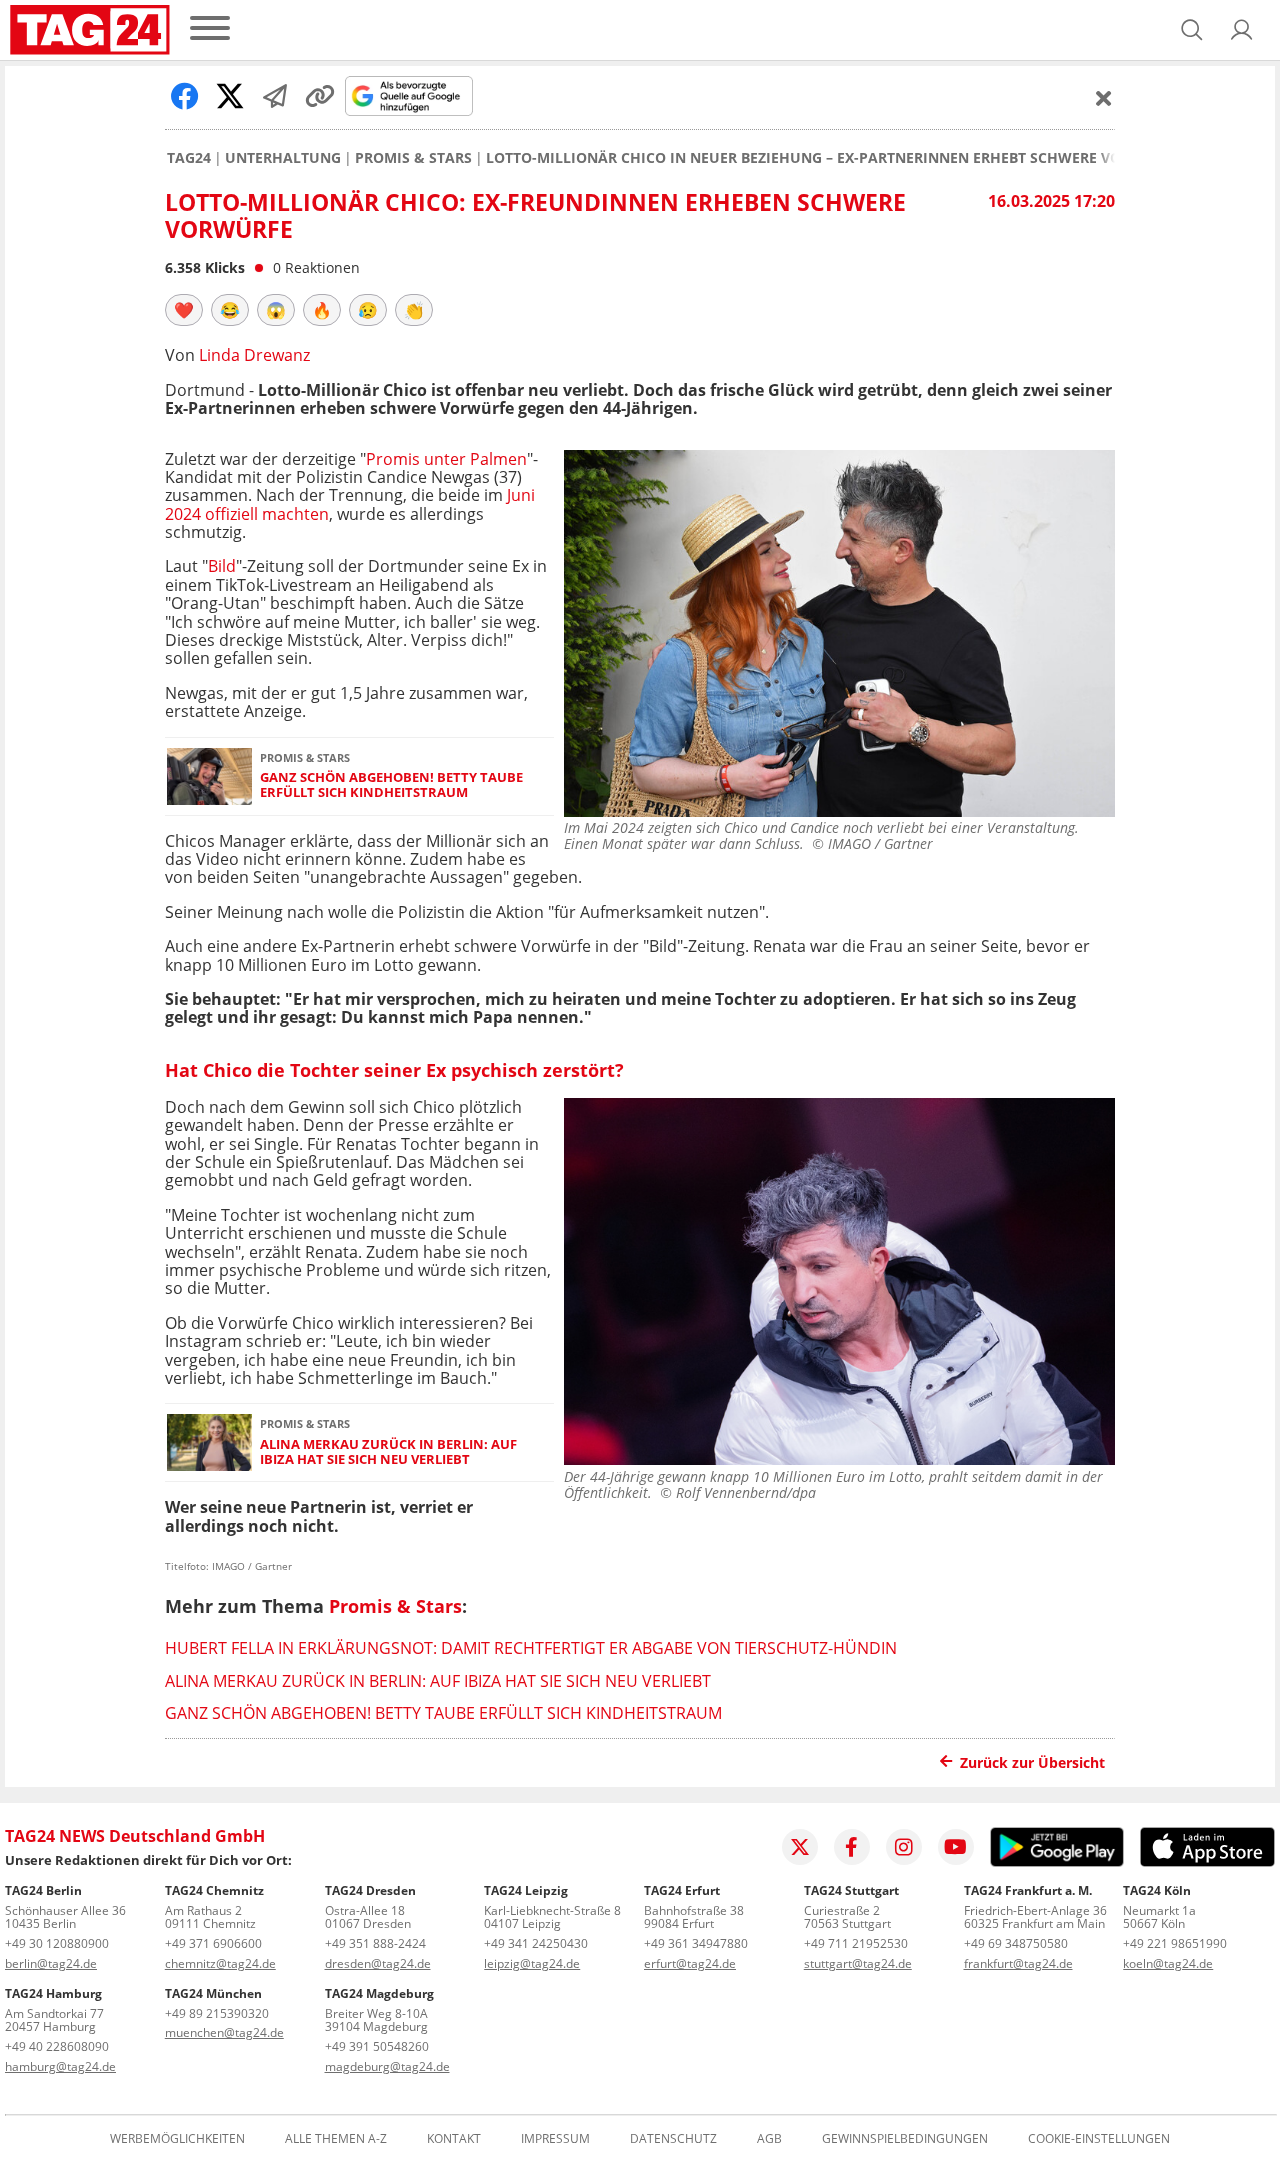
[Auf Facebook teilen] (185, 96)
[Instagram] (904, 1847)
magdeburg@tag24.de (387, 2066)
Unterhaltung (283, 158)
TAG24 (189, 158)
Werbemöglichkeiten (177, 2139)
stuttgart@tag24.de (858, 1963)
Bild (222, 566)
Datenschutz (673, 2139)
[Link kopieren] (320, 96)
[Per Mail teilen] (275, 96)
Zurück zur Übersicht (1032, 1762)
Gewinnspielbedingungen (905, 2139)
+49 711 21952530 (856, 1943)
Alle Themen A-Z (336, 2139)
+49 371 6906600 (213, 1943)
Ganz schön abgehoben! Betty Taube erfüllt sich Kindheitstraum (391, 785)
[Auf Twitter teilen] (230, 96)
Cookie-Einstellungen (1099, 2139)
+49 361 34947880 (696, 1943)
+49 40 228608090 (57, 2046)
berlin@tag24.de (51, 1963)
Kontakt (454, 2139)
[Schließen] (1104, 98)
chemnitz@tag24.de (220, 1963)
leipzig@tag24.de (532, 1963)
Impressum (555, 2139)
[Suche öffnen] (1192, 30)
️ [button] (184, 310)
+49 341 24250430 (536, 1943)
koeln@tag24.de (1168, 1963)
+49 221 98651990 (1175, 1943)
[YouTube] (956, 1847)
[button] (1242, 30)
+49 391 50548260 (377, 2046)
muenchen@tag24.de (224, 2032)
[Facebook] (852, 1847)
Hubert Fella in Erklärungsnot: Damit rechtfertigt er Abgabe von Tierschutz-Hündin (531, 1648)
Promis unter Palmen (446, 459)
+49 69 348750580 (1016, 1943)
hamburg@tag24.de (60, 2066)
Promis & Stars (413, 158)
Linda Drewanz (254, 355)
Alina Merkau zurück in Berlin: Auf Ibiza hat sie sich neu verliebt (388, 1452)
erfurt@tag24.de (690, 1963)
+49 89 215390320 (217, 2013)
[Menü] (210, 29)
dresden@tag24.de (378, 1963)
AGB (769, 2139)
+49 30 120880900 (57, 1943)
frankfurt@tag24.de (1018, 1963)
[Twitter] (800, 1847)
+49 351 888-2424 (375, 1943)
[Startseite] (90, 30)
